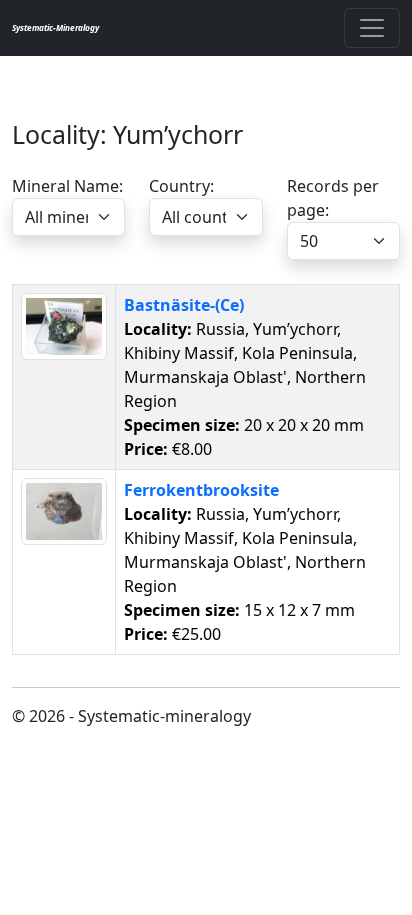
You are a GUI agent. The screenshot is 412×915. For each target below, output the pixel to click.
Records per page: (333, 198)
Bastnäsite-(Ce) (184, 305)
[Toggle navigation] (372, 28)
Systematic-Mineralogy (55, 27)
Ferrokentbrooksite (201, 490)
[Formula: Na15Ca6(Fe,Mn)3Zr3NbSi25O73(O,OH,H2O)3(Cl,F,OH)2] (64, 510)
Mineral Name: (67, 186)
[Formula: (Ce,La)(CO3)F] (64, 325)
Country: (181, 186)
